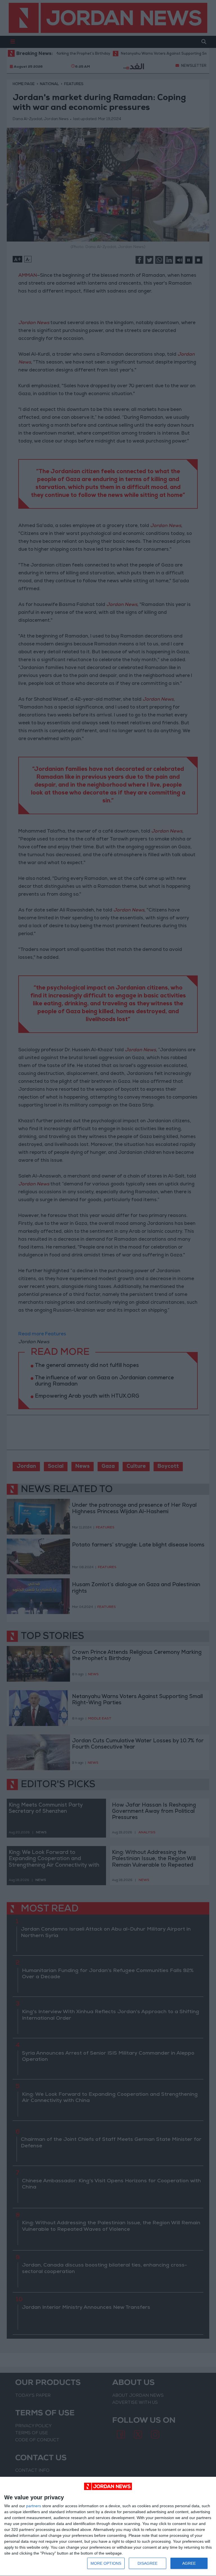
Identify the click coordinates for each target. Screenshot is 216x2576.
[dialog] (108, 2527)
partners (34, 2506)
